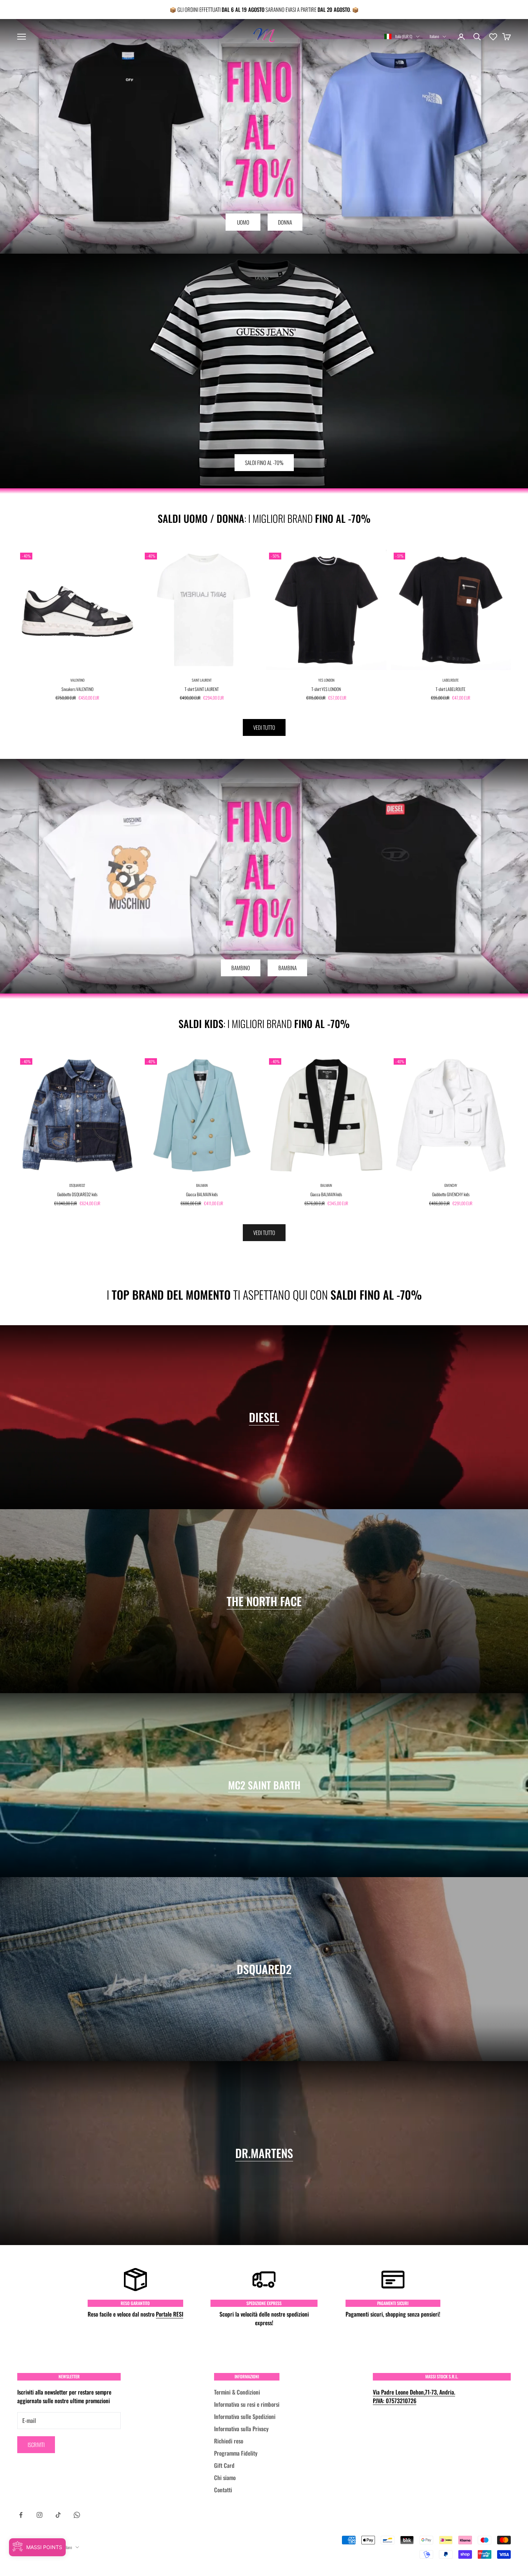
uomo (243, 222)
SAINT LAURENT (202, 680)
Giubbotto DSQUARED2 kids (77, 1194)
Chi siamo (225, 2478)
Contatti (223, 2490)
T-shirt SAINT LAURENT (202, 689)
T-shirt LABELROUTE (451, 689)
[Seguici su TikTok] (58, 2515)
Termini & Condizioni (237, 2392)
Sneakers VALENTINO (77, 689)
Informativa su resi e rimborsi (247, 2404)
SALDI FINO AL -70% (264, 462)
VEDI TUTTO (264, 727)
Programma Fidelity (236, 2453)
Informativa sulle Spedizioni (245, 2416)
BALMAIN (202, 1185)
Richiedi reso (229, 2441)
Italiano (434, 36)
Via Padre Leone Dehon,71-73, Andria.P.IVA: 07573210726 (414, 2396)
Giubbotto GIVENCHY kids (451, 1194)
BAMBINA (288, 968)
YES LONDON (326, 680)
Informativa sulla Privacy (241, 2429)
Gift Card (224, 2465)
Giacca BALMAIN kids (202, 1194)
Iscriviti (36, 2444)
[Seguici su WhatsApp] (77, 2515)
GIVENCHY (451, 1185)
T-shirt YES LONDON (326, 689)
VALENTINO (77, 680)
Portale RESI (170, 2314)
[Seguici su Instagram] (40, 2515)
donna (285, 222)
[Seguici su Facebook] (21, 2515)
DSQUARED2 (77, 1185)
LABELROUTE (451, 680)
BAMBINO (241, 968)
